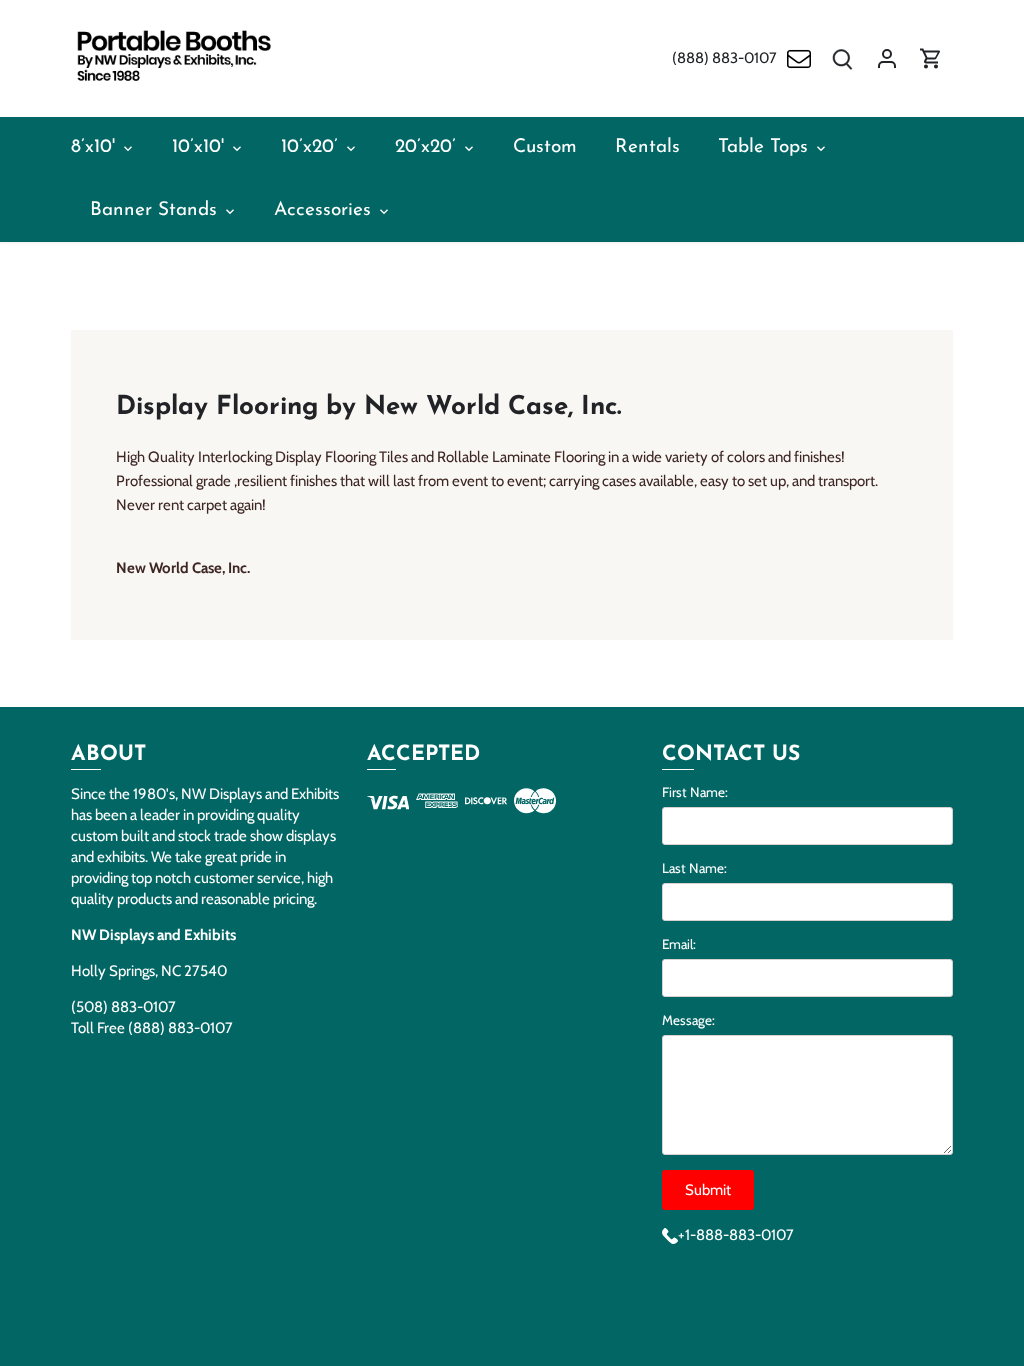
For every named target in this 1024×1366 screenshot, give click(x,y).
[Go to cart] (931, 58)
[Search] (843, 58)
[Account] (887, 58)
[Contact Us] (799, 58)
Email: (679, 944)
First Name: (695, 792)
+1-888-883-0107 (736, 1235)
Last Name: (694, 868)
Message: (688, 1020)
